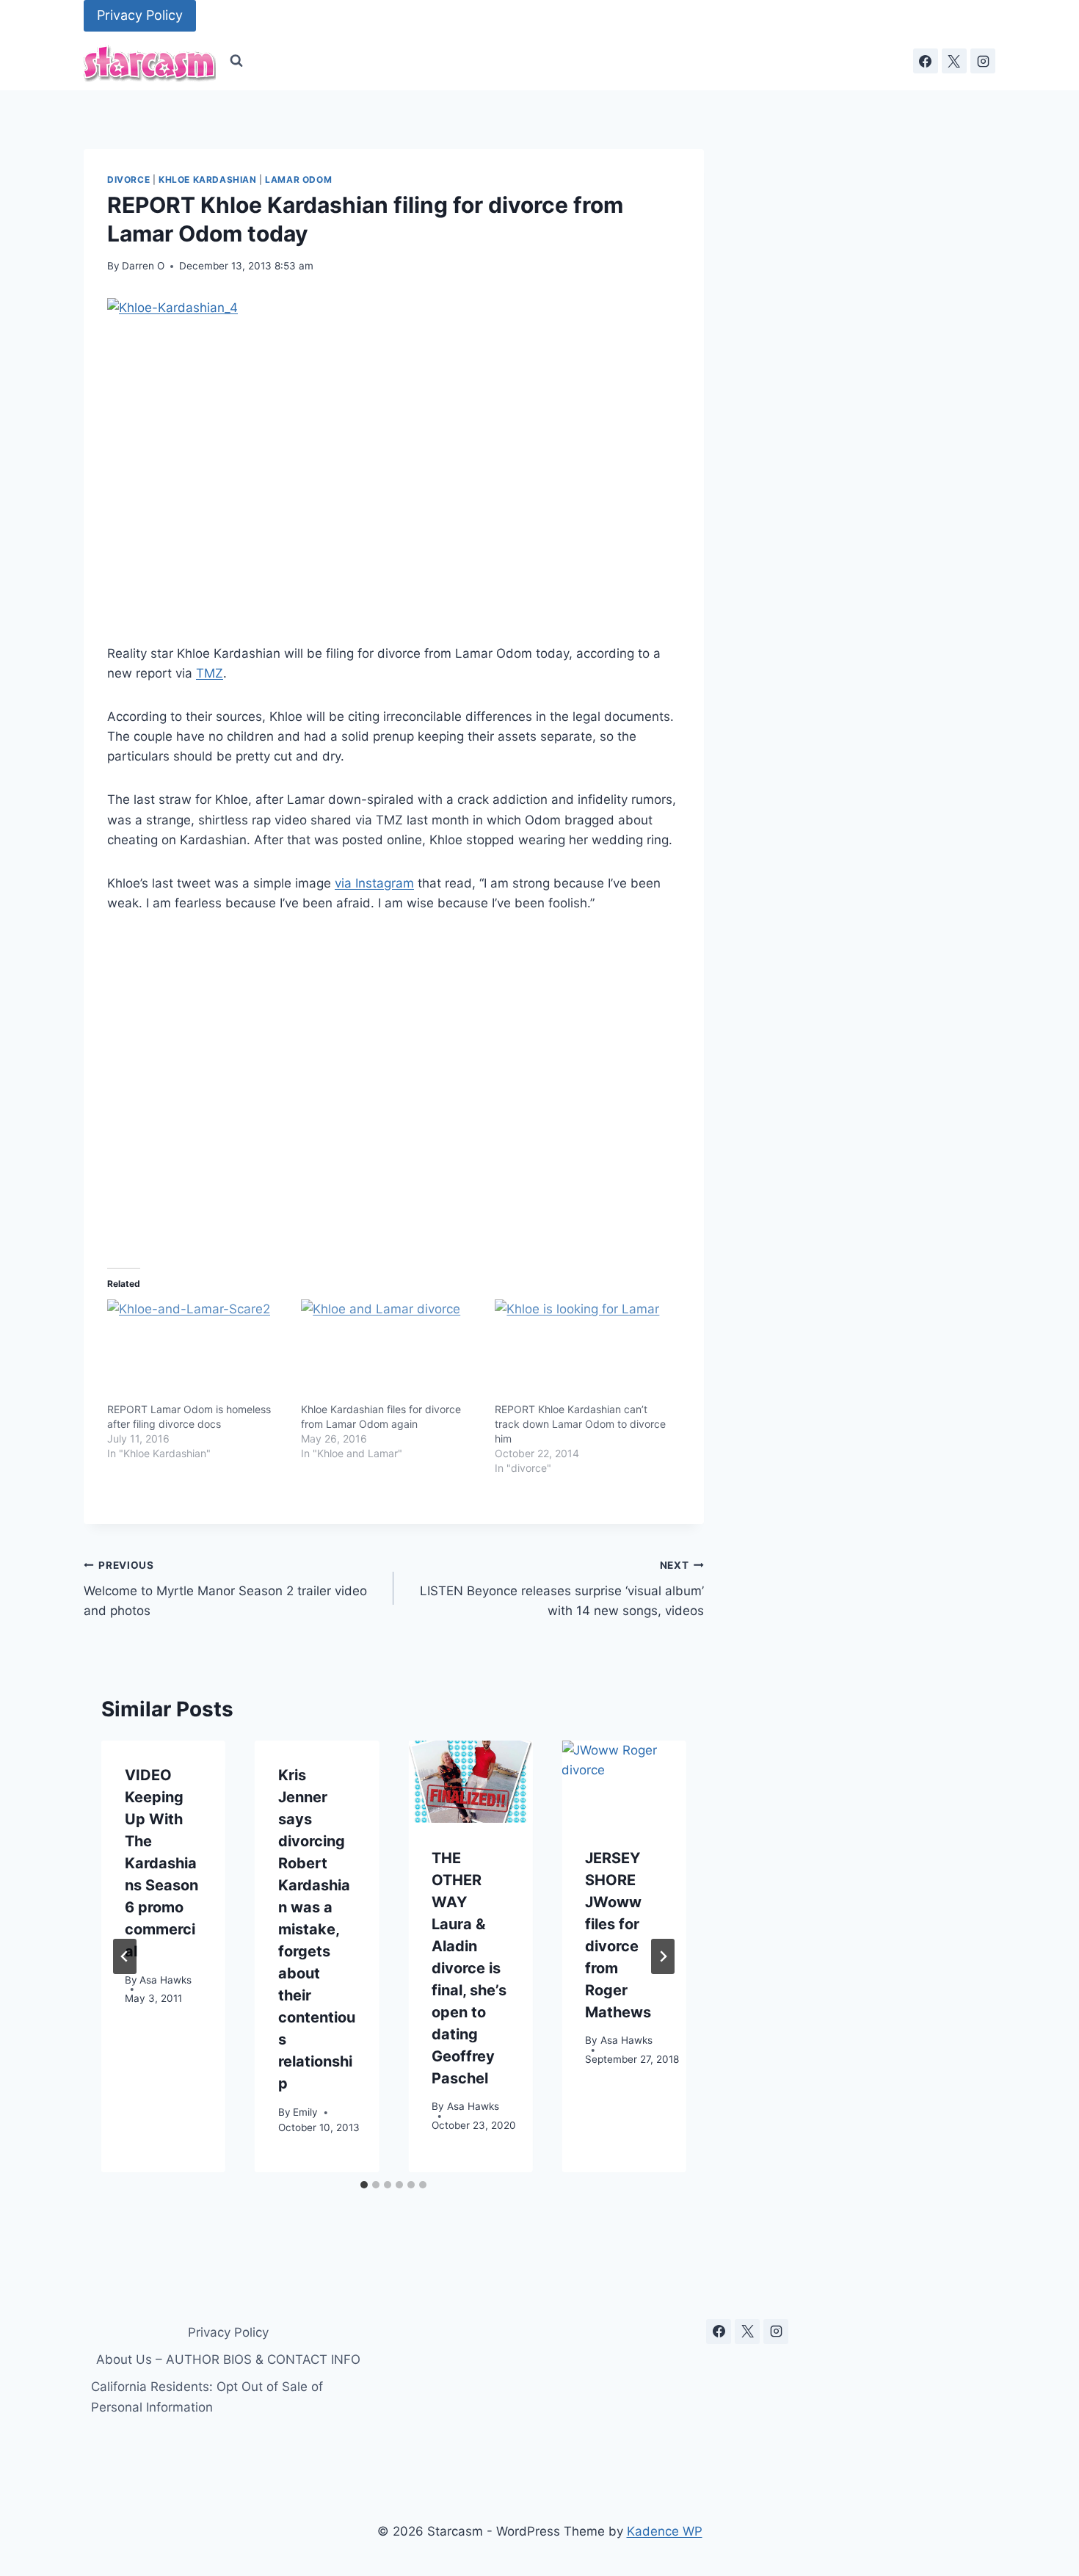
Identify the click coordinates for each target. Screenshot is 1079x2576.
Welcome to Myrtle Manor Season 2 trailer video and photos (225, 1589)
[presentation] (470, 1782)
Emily (305, 2111)
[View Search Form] (236, 61)
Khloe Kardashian (208, 179)
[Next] (663, 1956)
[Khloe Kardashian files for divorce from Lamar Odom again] (390, 1351)
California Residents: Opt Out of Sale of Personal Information (207, 2397)
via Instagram (374, 883)
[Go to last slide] (125, 1956)
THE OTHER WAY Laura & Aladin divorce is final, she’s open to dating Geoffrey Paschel (469, 1967)
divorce (128, 179)
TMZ (210, 673)
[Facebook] (926, 61)
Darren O (143, 266)
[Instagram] (983, 61)
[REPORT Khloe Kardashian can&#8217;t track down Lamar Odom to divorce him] (584, 1351)
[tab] (364, 2185)
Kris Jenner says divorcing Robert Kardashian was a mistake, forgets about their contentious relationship (317, 1929)
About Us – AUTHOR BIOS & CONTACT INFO (228, 2359)
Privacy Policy (140, 15)
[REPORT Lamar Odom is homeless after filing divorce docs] (197, 1351)
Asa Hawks (166, 1979)
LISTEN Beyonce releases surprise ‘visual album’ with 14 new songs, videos (562, 1589)
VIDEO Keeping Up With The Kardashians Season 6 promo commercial (161, 1863)
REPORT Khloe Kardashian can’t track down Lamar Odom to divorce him (580, 1424)
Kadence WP (665, 2531)
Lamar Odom (298, 179)
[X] (954, 61)
